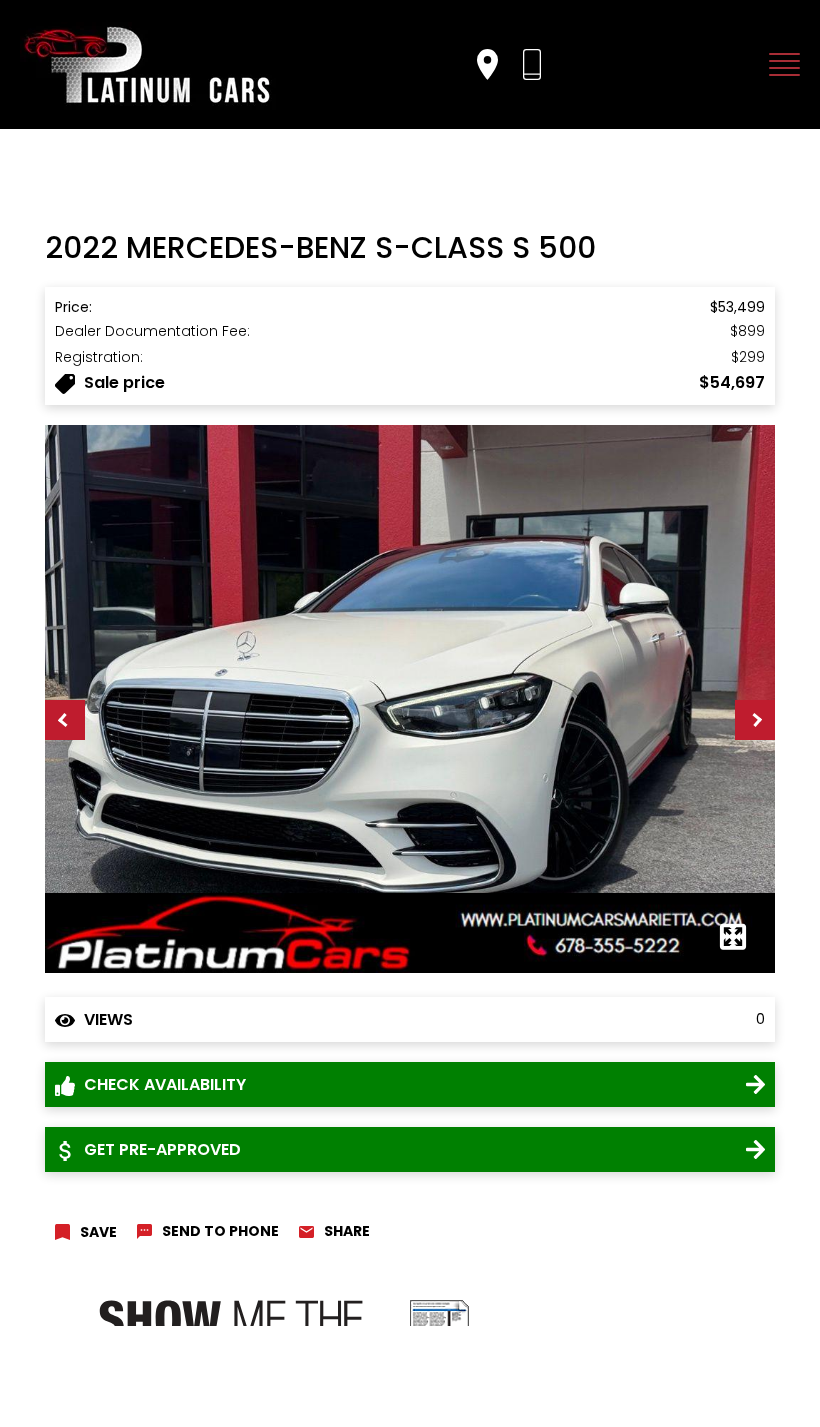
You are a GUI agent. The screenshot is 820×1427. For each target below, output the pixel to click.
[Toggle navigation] (780, 64)
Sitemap (269, 1392)
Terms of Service (184, 1392)
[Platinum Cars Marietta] (150, 64)
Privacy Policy (85, 1392)
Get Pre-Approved (160, 1149)
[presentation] (65, 720)
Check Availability (163, 1084)
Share (347, 1231)
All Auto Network (727, 1366)
